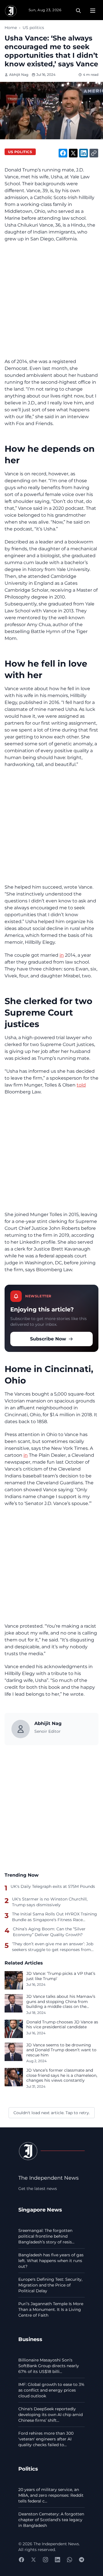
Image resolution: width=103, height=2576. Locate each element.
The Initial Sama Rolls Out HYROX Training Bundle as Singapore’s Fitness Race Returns (55, 1917)
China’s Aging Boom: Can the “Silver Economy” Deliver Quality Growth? (49, 1932)
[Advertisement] (51, 300)
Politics (28, 2469)
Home (11, 28)
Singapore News (40, 2210)
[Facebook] (21, 2560)
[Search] (78, 11)
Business (30, 2339)
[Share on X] (73, 153)
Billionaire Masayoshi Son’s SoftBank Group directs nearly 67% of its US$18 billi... (49, 2366)
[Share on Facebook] (63, 153)
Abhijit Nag (19, 75)
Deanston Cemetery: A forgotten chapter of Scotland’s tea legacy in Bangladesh (51, 2520)
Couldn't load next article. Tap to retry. (52, 2113)
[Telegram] (82, 2560)
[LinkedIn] (58, 2560)
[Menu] (93, 11)
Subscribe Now (48, 1339)
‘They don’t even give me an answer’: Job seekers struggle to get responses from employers (53, 1947)
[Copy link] (94, 153)
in (62, 955)
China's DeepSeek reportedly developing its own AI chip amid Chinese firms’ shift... (50, 2415)
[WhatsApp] (70, 2560)
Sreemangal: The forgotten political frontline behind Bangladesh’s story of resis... (46, 2236)
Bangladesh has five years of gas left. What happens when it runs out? (51, 2261)
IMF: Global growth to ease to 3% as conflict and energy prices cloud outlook (51, 2390)
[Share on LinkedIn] (84, 153)
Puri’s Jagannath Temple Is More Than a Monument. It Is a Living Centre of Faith (51, 2309)
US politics (33, 28)
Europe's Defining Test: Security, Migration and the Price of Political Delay (50, 2285)
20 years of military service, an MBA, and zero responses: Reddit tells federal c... (51, 2495)
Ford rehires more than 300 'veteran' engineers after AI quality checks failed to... (46, 2439)
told (81, 1085)
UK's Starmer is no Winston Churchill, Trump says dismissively (50, 1902)
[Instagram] (45, 2560)
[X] (33, 2560)
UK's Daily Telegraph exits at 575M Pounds (53, 1886)
